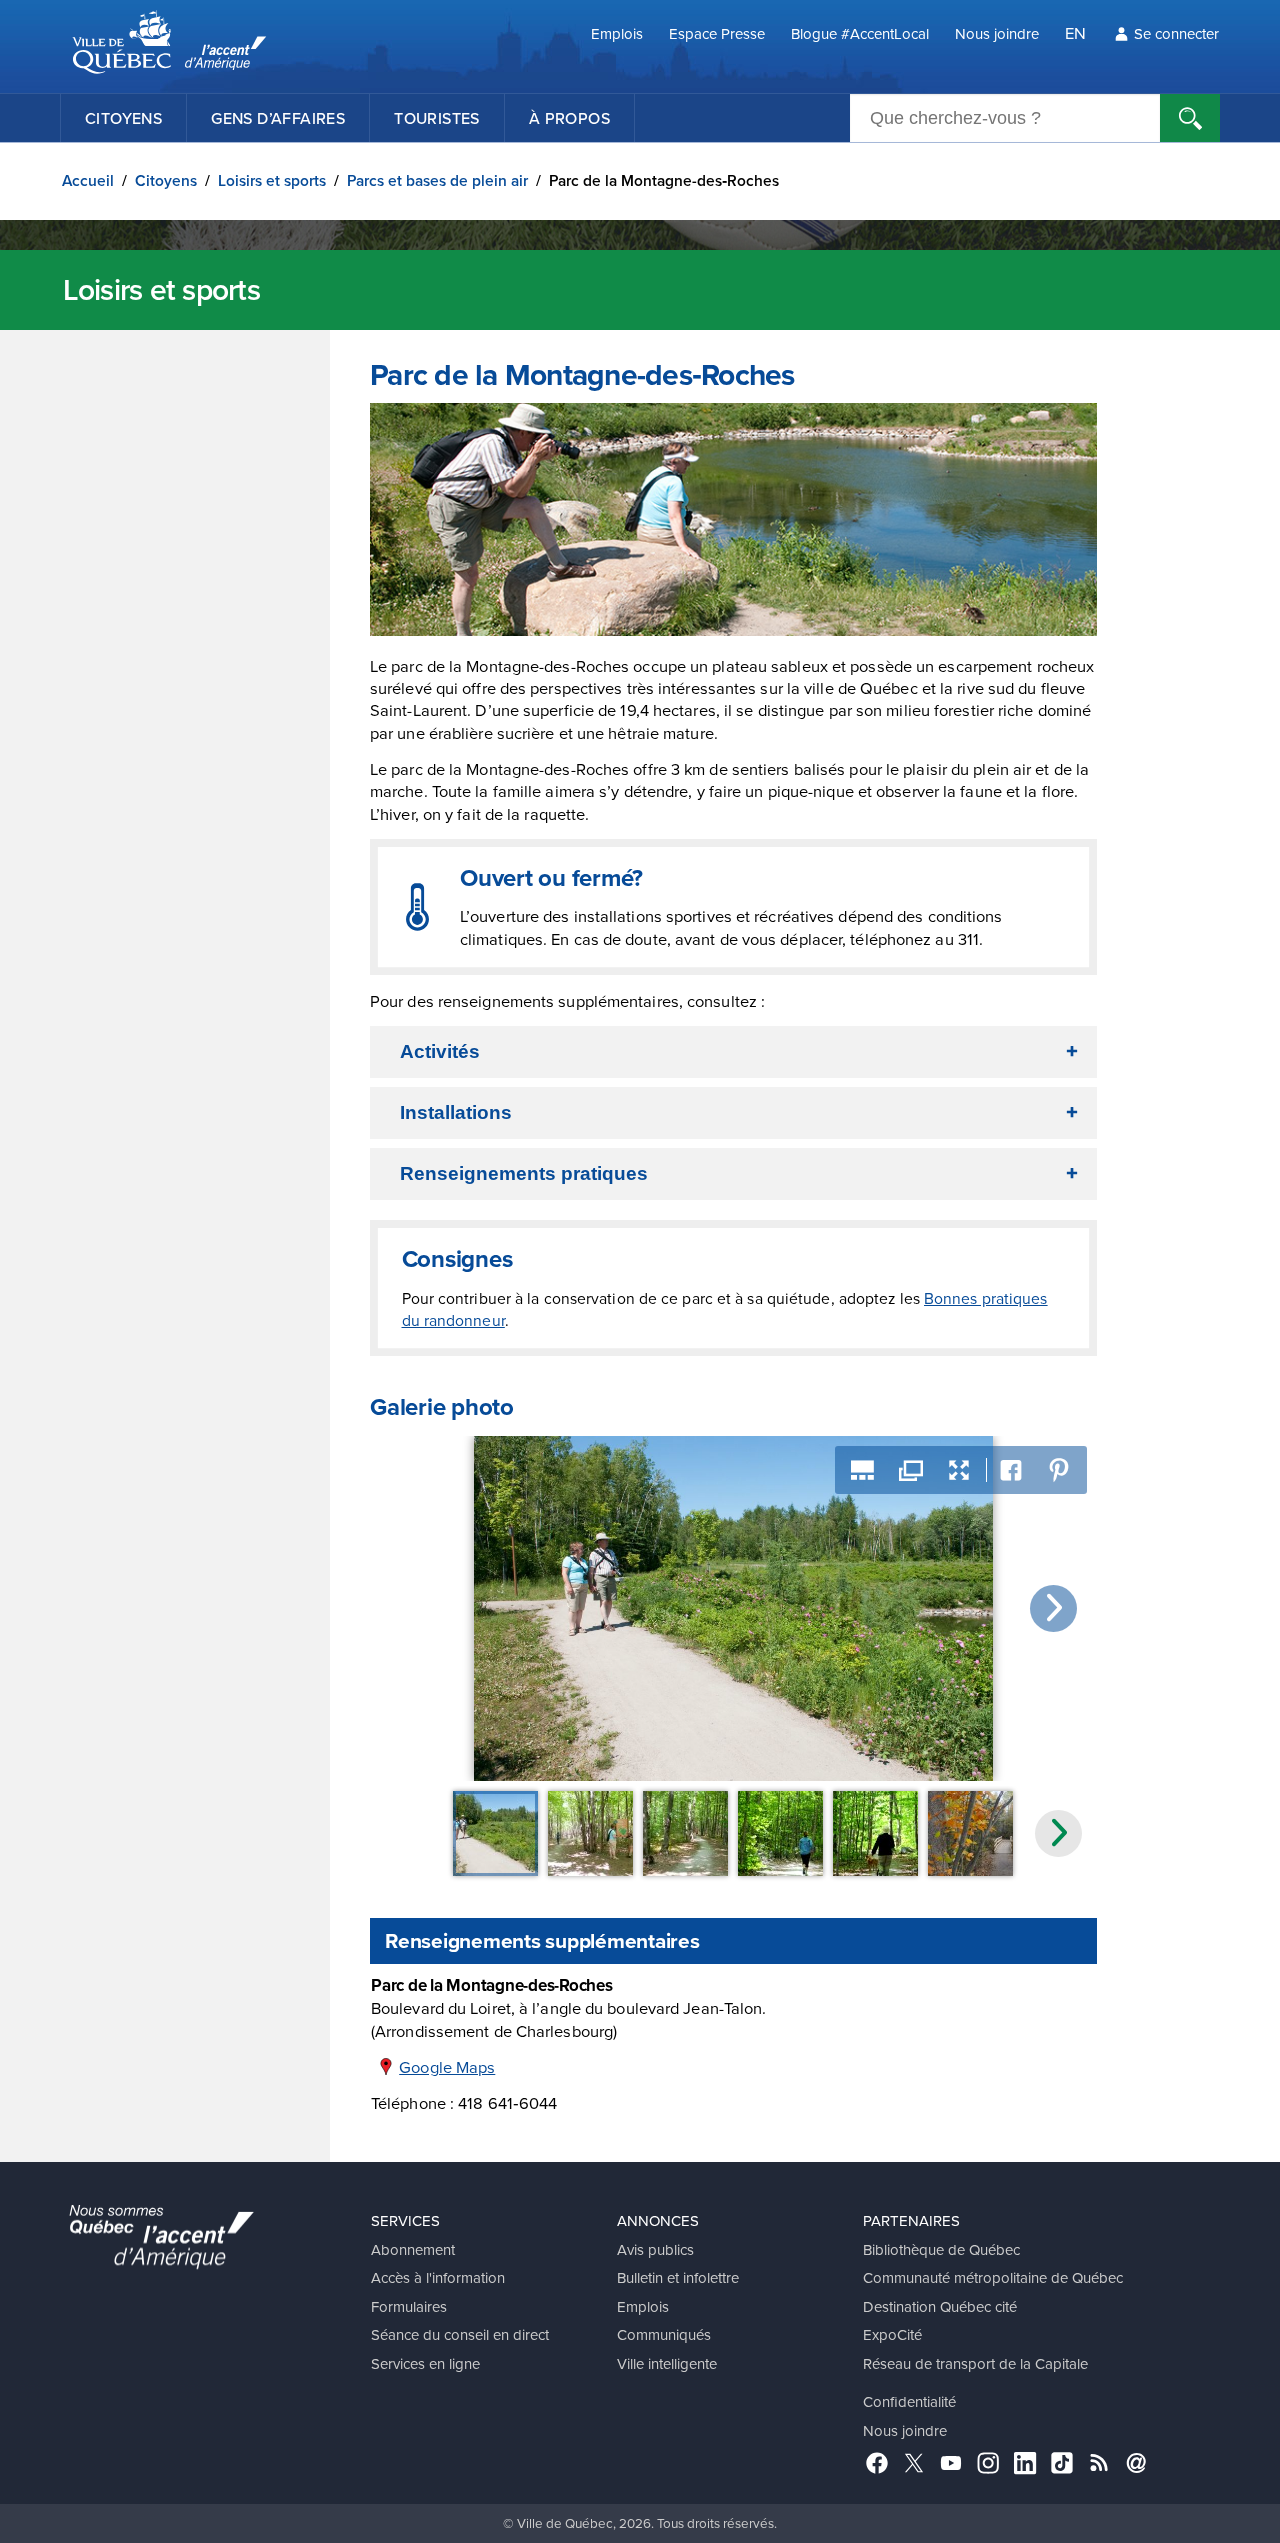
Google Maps (447, 2066)
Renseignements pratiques (524, 1173)
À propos (569, 118)
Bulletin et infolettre (678, 2277)
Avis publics (655, 2249)
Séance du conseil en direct (460, 2334)
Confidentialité (909, 2401)
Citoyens (123, 118)
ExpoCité (892, 2334)
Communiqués (664, 2334)
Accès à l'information (438, 2277)
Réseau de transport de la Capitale (975, 2363)
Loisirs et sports (272, 180)
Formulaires (409, 2306)
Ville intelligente (667, 2363)
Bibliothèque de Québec (941, 2249)
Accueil (88, 180)
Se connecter (1176, 33)
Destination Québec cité (940, 2306)
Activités (440, 1051)
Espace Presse (717, 33)
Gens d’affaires (278, 118)
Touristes (437, 118)
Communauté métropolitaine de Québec (993, 2277)
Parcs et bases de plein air (437, 180)
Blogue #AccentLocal (860, 33)
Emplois (617, 33)
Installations (456, 1112)
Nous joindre (997, 33)
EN (1075, 32)
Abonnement (413, 2249)
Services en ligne (425, 2363)
